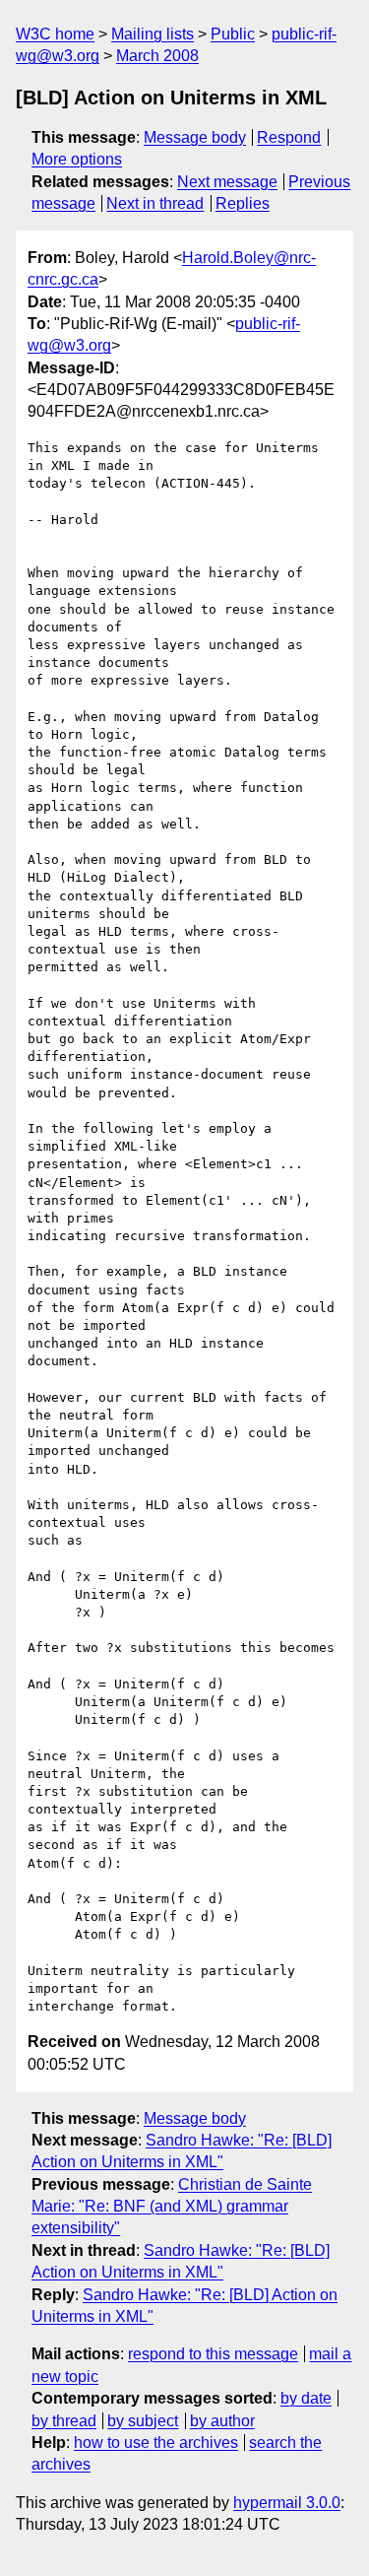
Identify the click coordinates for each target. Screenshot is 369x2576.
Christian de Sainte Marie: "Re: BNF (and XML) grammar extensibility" (172, 2207)
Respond (289, 137)
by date (306, 2398)
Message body (195, 137)
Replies (243, 203)
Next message (227, 182)
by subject (143, 2421)
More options (77, 159)
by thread (64, 2421)
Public (233, 34)
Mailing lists (153, 34)
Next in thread (155, 203)
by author (222, 2421)
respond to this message (213, 2354)
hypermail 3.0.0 (287, 2503)
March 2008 (157, 56)
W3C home (55, 34)
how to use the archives (156, 2443)
